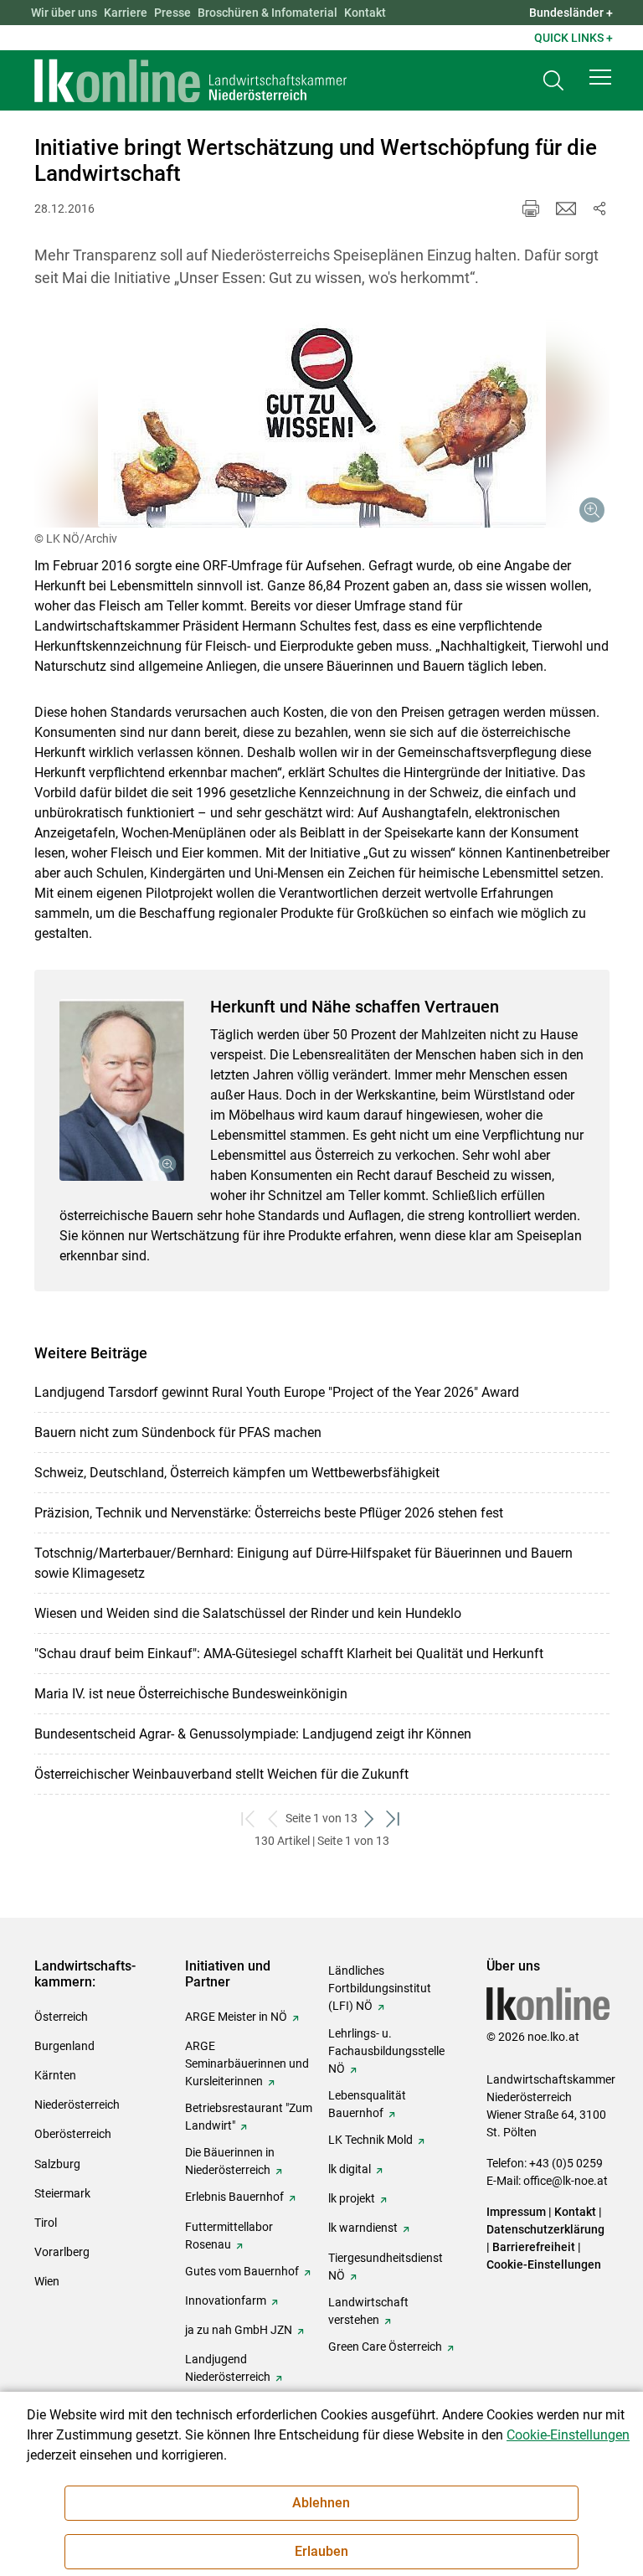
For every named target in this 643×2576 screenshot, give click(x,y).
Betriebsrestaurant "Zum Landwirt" (249, 2117)
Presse (172, 13)
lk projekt (352, 2198)
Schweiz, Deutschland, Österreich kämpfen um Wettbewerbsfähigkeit (237, 1473)
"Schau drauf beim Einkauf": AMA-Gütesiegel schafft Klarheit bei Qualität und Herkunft (289, 1654)
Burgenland (64, 2046)
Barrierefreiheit (534, 2247)
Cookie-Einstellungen (544, 2264)
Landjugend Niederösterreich (228, 2368)
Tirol (46, 2223)
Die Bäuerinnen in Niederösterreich (230, 2161)
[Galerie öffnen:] (322, 421)
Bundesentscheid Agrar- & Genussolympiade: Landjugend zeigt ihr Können (253, 1734)
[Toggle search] (553, 81)
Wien (47, 2281)
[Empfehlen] (566, 209)
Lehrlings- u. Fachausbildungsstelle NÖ (386, 2051)
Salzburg (57, 2164)
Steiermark (62, 2193)
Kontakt (365, 13)
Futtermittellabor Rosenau (229, 2236)
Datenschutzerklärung (545, 2229)
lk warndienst (363, 2228)
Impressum (516, 2212)
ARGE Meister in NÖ (236, 2017)
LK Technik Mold (370, 2140)
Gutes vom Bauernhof (242, 2271)
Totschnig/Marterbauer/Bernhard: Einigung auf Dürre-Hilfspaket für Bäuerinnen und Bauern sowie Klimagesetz (303, 1563)
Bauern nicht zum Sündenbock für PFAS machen (178, 1432)
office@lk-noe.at (566, 2181)
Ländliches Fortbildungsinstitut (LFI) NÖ (380, 1988)
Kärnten (55, 2075)
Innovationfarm (226, 2300)
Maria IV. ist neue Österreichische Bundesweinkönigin (191, 1694)
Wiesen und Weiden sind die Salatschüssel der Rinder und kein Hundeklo (248, 1613)
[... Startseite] (191, 80)
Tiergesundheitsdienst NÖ (386, 2267)
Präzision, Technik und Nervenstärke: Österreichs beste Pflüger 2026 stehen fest (269, 1513)
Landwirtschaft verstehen (368, 2311)
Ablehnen (321, 2503)
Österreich (61, 2017)
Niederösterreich (77, 2105)
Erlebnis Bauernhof (234, 2197)
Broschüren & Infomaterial (267, 13)
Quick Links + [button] (574, 38)
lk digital (350, 2169)
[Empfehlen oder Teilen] (599, 209)
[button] (600, 77)
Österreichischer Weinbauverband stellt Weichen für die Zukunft (221, 1774)
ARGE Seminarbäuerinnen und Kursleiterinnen (247, 2063)
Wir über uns (64, 13)
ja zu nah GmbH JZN (239, 2330)
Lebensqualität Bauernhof (367, 2104)
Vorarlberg (62, 2252)
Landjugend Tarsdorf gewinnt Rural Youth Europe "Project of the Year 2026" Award (277, 1392)
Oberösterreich (73, 2134)
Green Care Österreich (385, 2347)
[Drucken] (531, 209)
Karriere (126, 13)
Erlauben (321, 2551)
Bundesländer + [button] (571, 13)
